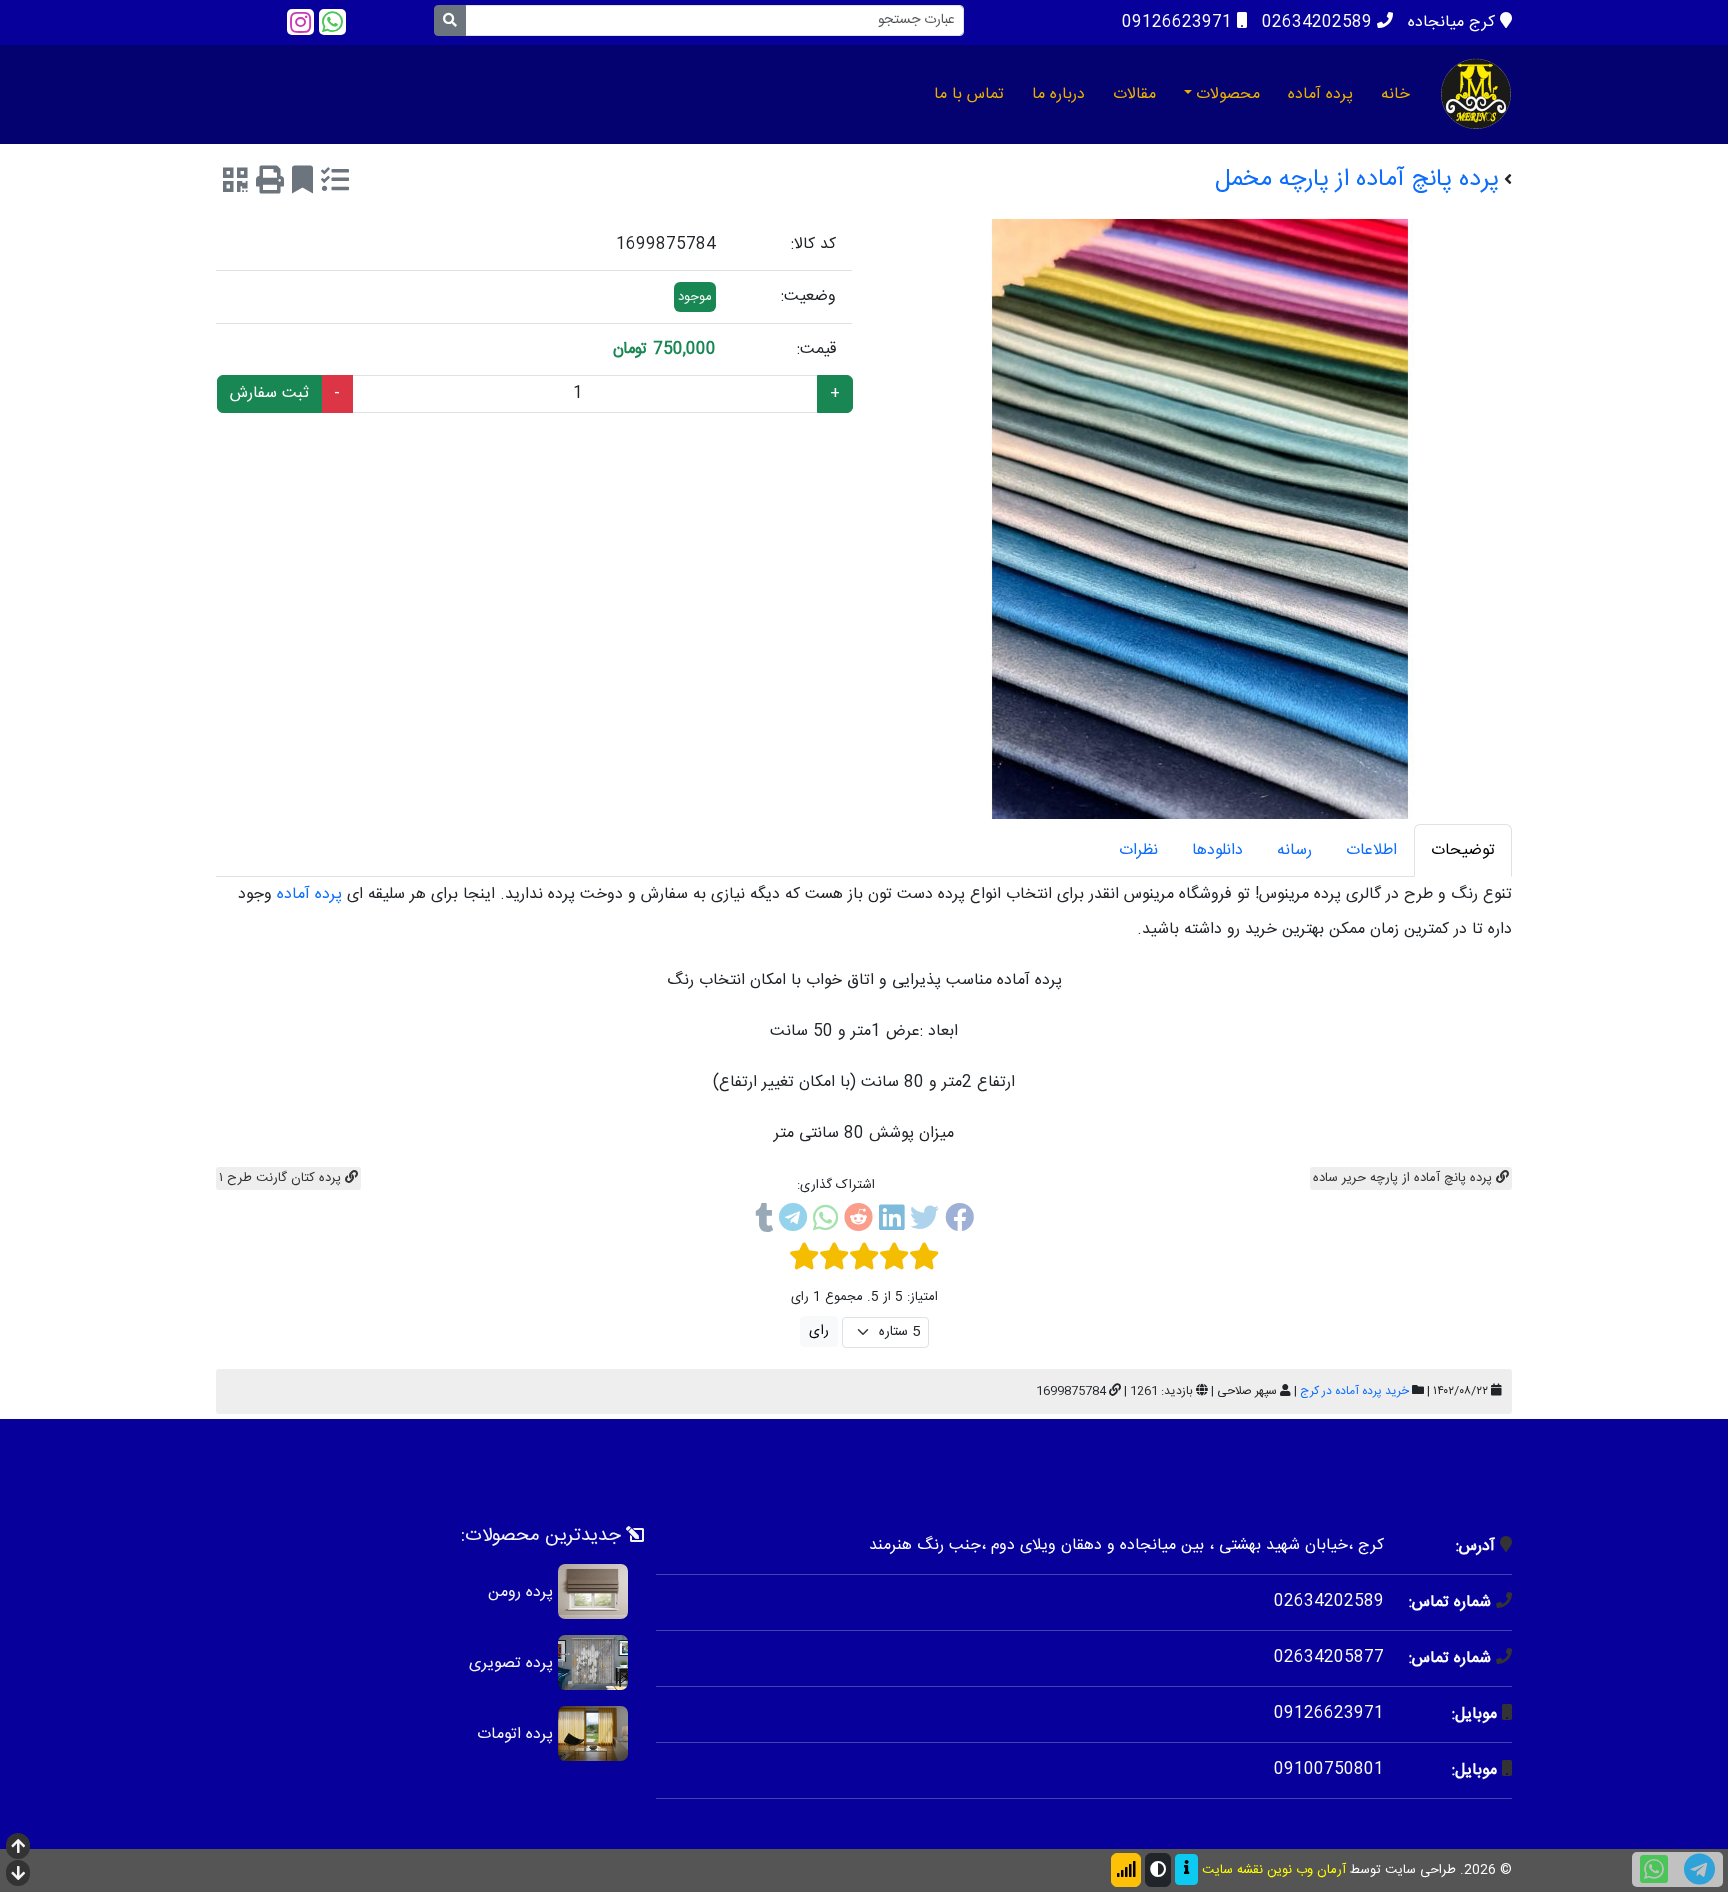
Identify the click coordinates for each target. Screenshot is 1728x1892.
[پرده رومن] (593, 1591)
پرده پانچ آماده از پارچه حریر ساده (1404, 1178)
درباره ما (1058, 94)
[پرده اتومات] (593, 1733)
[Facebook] (959, 1222)
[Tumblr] (764, 1222)
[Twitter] (924, 1222)
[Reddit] (858, 1222)
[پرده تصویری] (593, 1662)
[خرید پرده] (1476, 94)
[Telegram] (793, 1222)
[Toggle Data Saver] (1126, 1870)
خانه (1395, 94)
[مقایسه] (335, 184)
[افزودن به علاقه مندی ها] (302, 184)
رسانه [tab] (1294, 850)
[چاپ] (270, 184)
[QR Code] (235, 184)
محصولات (1228, 94)
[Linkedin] (891, 1222)
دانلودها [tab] (1217, 850)
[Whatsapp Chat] (1654, 1869)
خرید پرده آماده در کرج (1354, 1391)
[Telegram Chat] (1699, 1869)
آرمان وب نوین (1306, 1870)
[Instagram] (300, 22)
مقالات (1134, 94)
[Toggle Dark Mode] (1158, 1870)
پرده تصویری (511, 1662)
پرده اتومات (515, 1733)
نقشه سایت (1232, 1870)
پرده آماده (1320, 94)
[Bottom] (18, 1875)
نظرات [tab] (1138, 850)
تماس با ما (969, 94)
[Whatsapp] (332, 22)
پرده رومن (520, 1591)
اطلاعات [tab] (1371, 850)
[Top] (18, 1848)
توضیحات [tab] (1463, 850)
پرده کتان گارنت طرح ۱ (282, 1178)
